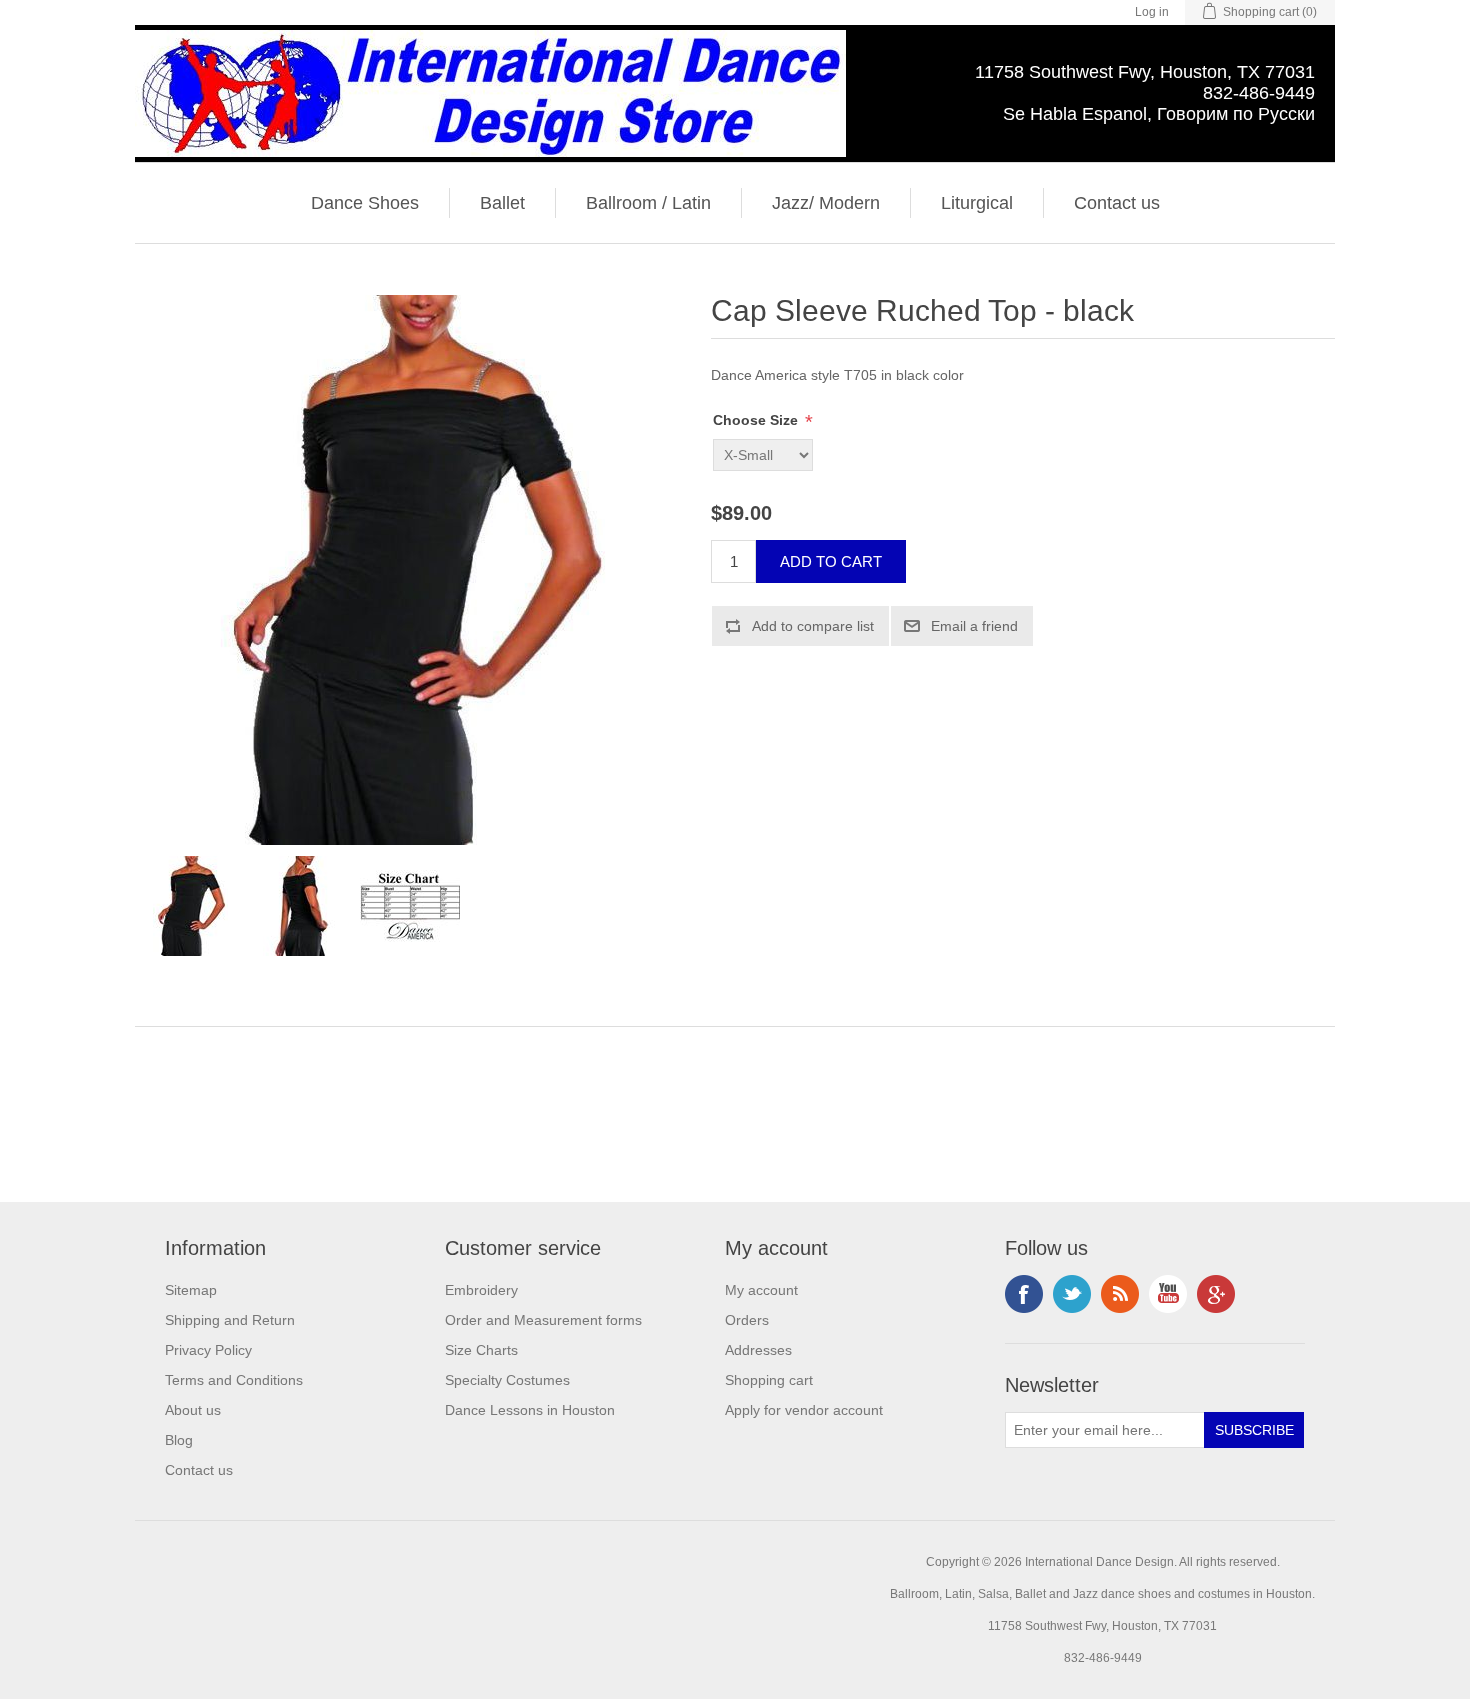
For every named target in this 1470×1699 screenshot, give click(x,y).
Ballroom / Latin (648, 203)
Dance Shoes (365, 203)
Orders (747, 1320)
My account (761, 1290)
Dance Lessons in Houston (530, 1410)
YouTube (1168, 1294)
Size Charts (481, 1350)
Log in (1152, 12)
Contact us (1117, 203)
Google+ (1216, 1294)
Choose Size (757, 420)
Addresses (758, 1350)
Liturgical (977, 203)
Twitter (1072, 1294)
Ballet (502, 203)
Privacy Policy (208, 1350)
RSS (1120, 1294)
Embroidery (481, 1290)
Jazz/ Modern (826, 203)
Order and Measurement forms (543, 1320)
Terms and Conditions (234, 1380)
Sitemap (191, 1290)
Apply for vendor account (804, 1410)
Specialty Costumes (507, 1380)
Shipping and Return (230, 1320)
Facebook (1024, 1294)
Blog (179, 1440)
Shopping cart (769, 1380)
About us (193, 1410)
